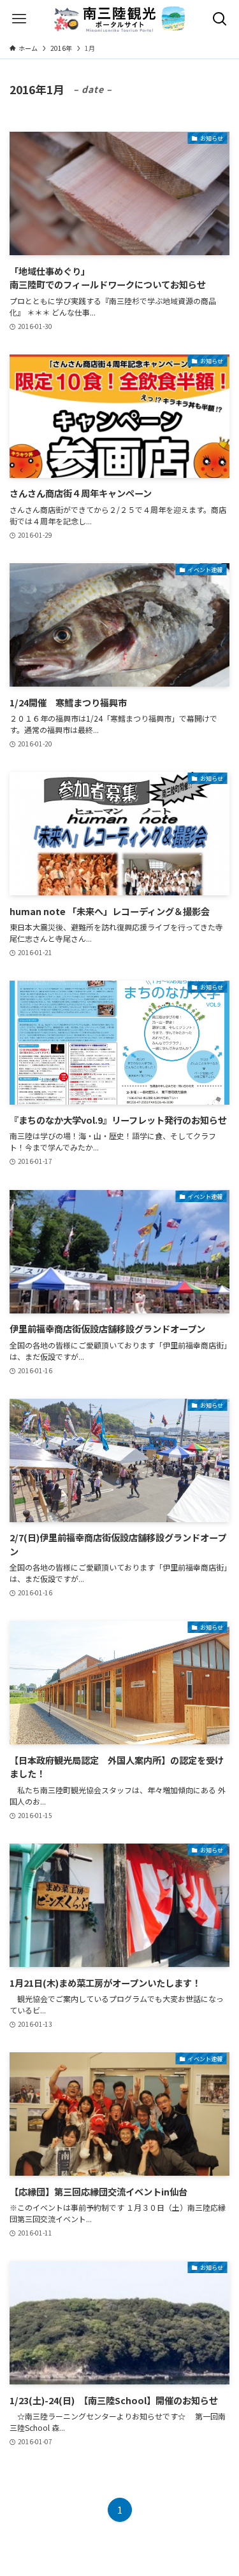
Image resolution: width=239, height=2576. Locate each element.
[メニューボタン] (19, 19)
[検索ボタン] (220, 19)
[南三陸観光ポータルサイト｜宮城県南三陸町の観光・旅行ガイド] (120, 19)
